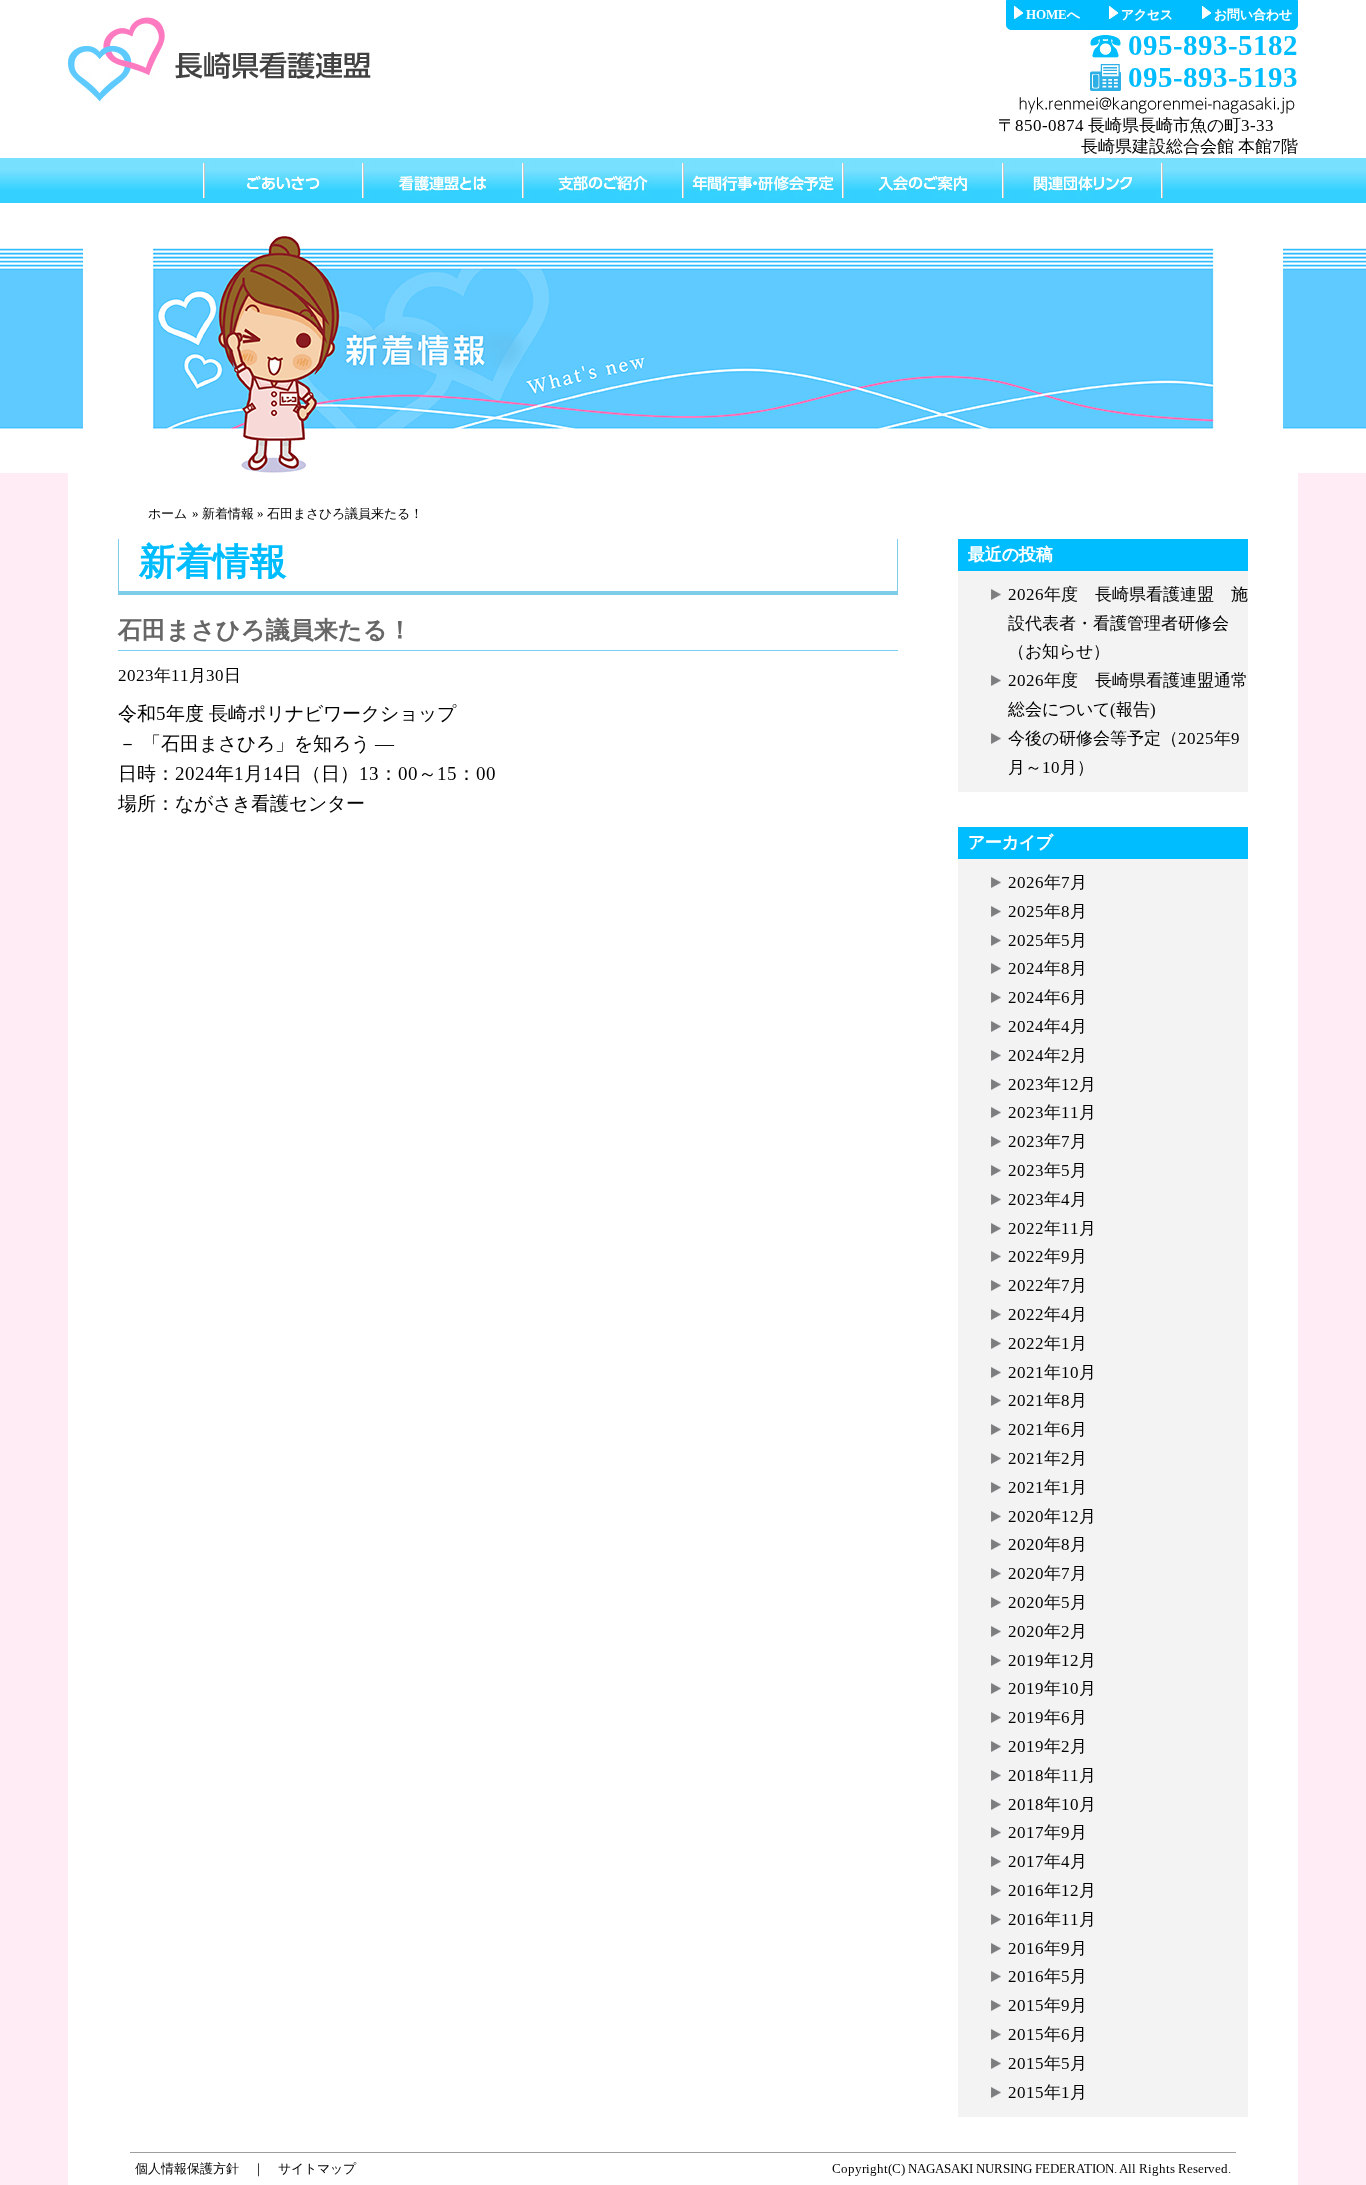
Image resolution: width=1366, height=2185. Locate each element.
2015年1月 (1047, 2092)
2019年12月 (1052, 1660)
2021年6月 (1047, 1429)
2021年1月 (1047, 1487)
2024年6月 (1047, 997)
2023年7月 (1047, 1141)
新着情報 (228, 513)
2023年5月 (1047, 1170)
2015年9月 (1047, 2005)
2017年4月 (1047, 1861)
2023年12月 (1052, 1084)
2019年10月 (1052, 1688)
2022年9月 (1047, 1256)
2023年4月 (1047, 1199)
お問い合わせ (1253, 14)
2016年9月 (1047, 1948)
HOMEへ (1053, 14)
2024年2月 (1047, 1055)
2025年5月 (1047, 940)
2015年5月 (1047, 2063)
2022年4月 (1047, 1314)
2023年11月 (1052, 1112)
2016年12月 (1052, 1890)
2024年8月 (1047, 968)
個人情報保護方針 (187, 2168)
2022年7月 (1047, 1285)
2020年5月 (1047, 1602)
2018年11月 (1052, 1775)
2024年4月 (1047, 1026)
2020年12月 (1052, 1516)
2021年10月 (1052, 1372)
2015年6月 (1047, 2034)
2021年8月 (1047, 1400)
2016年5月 (1047, 1976)
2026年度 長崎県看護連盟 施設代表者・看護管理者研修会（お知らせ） (1128, 623)
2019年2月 (1047, 1746)
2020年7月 (1047, 1573)
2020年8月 (1047, 1544)
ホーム (167, 513)
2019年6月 (1047, 1717)
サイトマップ (317, 2168)
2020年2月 (1047, 1631)
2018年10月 (1052, 1804)
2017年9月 (1047, 1832)
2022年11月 (1052, 1228)
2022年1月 (1047, 1343)
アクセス (1147, 14)
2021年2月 (1047, 1458)
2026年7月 (1047, 882)
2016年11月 (1052, 1919)
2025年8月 (1047, 911)
